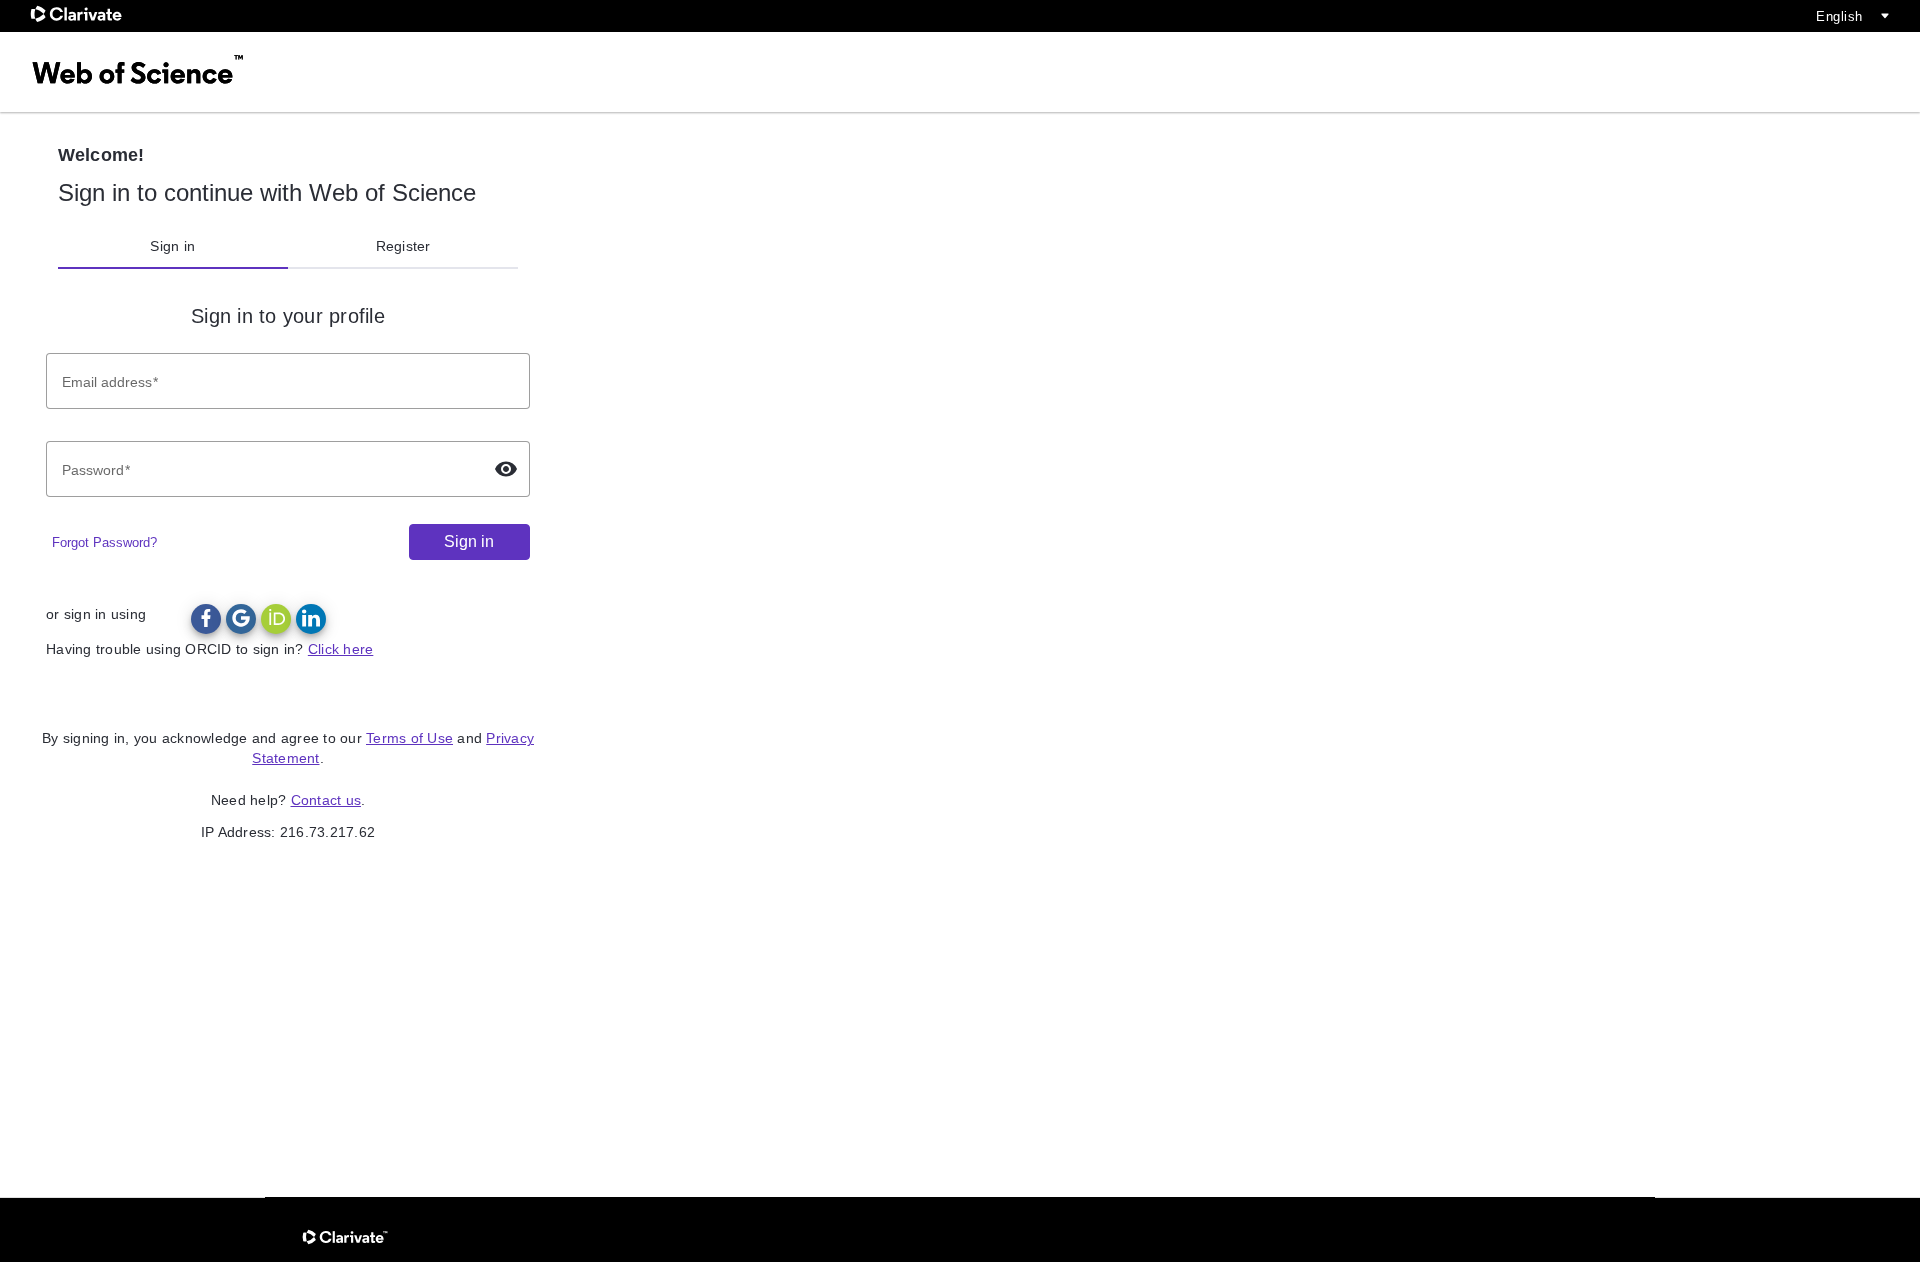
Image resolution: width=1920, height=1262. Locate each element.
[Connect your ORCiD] (276, 619)
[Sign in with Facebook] (206, 619)
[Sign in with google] (241, 619)
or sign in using (96, 614)
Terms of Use (409, 738)
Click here (341, 649)
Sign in (172, 246)
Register (403, 246)
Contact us (326, 800)
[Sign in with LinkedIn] (311, 619)
